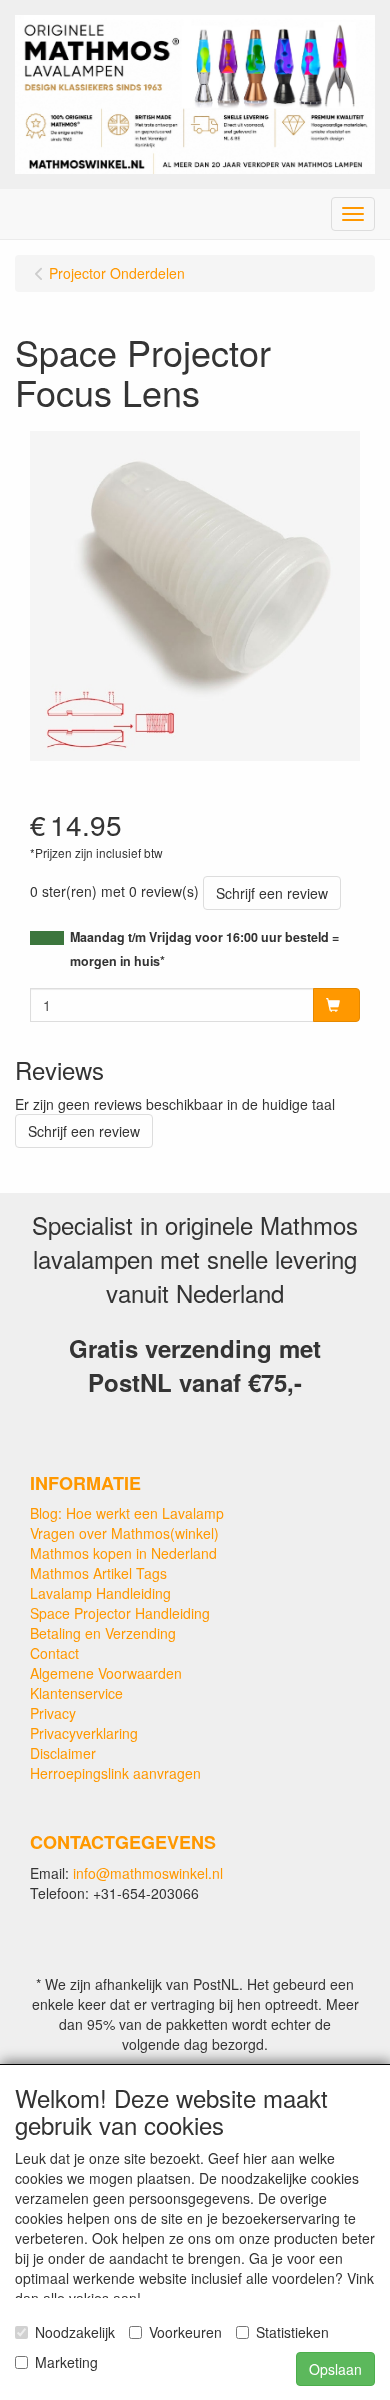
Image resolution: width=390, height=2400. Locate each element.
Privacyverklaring (84, 1733)
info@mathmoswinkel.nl (148, 1873)
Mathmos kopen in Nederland (123, 1553)
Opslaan (335, 2369)
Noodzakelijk (75, 2332)
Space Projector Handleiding (120, 1613)
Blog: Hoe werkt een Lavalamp (127, 1513)
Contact (54, 1653)
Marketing (66, 2362)
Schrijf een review (272, 893)
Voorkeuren (185, 2332)
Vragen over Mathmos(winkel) (124, 1533)
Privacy (53, 1713)
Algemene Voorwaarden (106, 1673)
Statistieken (292, 2332)
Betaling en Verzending (103, 1633)
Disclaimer (63, 1753)
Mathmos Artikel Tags (98, 1573)
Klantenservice (76, 1693)
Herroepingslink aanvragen (115, 1773)
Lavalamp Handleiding (100, 1593)
